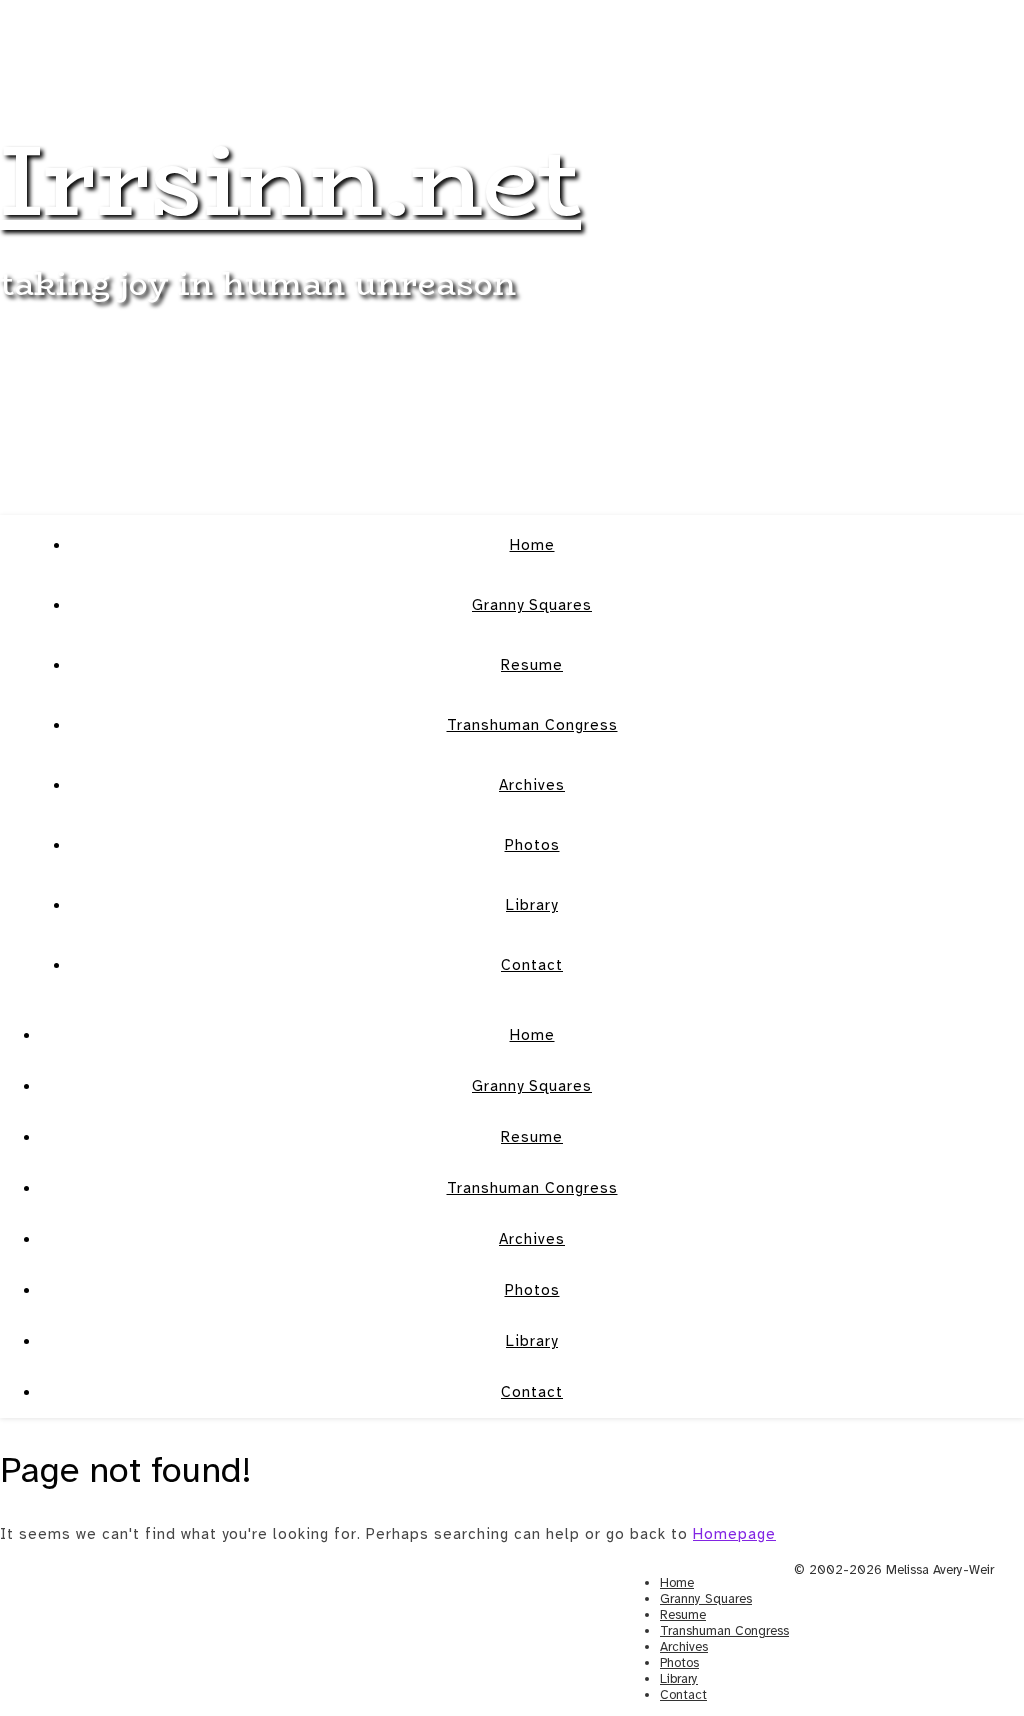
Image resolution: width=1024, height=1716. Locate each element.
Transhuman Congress (532, 725)
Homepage (734, 1534)
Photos (532, 845)
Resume (532, 665)
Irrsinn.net (290, 179)
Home (532, 545)
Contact (532, 965)
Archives (532, 785)
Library (532, 905)
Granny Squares (532, 605)
